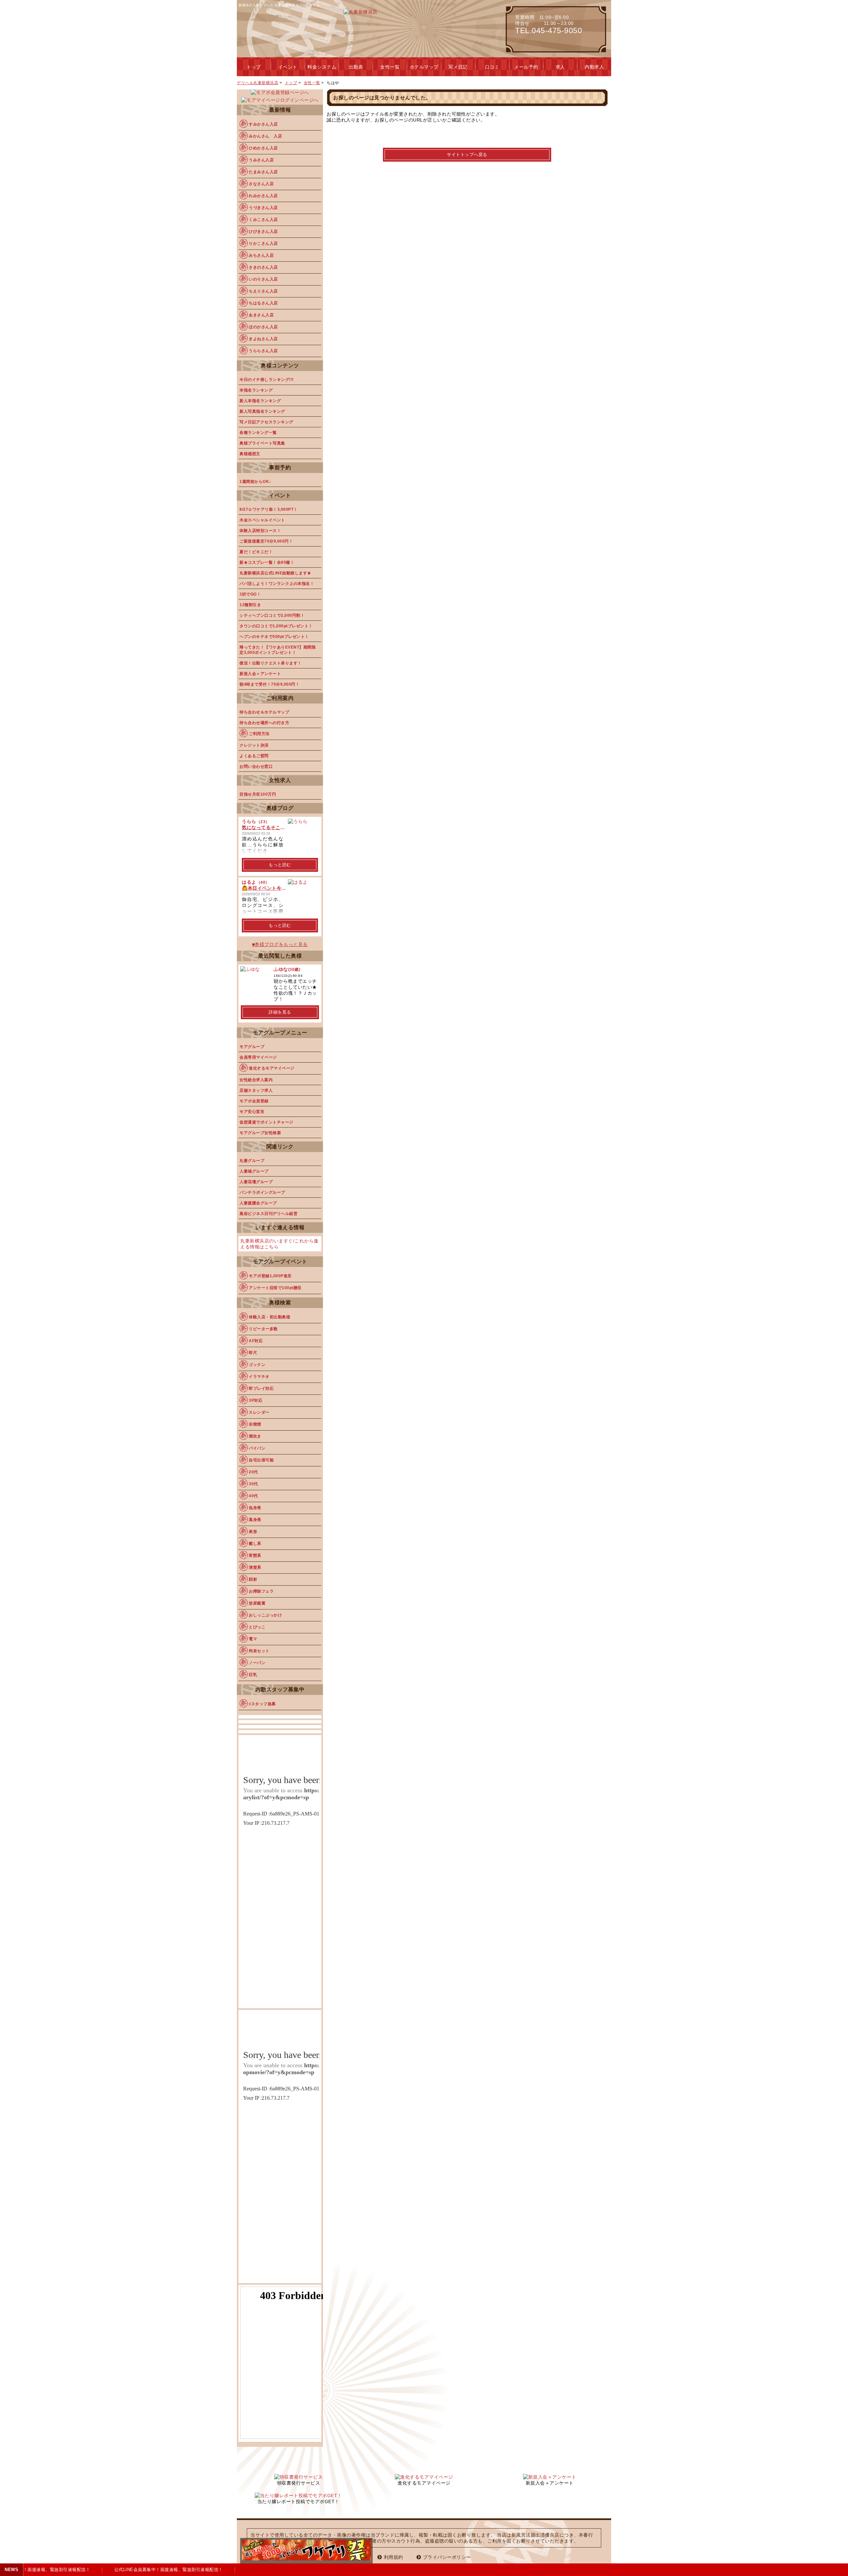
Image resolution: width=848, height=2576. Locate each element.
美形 (253, 1532)
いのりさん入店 (263, 279)
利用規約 (394, 2557)
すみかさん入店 (263, 124)
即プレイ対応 (261, 1389)
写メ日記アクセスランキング (266, 422)
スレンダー (259, 1412)
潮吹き (255, 1436)
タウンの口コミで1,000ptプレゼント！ (276, 626)
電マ (253, 1639)
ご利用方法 (259, 734)
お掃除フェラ (261, 1591)
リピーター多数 (263, 1329)
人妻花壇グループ (256, 1182)
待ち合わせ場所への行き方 (264, 723)
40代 (253, 1496)
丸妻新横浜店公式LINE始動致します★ (275, 573)
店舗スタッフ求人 (256, 1090)
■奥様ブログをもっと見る (280, 944)
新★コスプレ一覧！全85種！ (267, 562)
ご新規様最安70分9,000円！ (266, 541)
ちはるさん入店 (263, 303)
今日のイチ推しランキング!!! (267, 380)
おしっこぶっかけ (265, 1615)
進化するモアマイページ (272, 1068)
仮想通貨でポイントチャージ (266, 1122)
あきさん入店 (261, 315)
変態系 (255, 1555)
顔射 (253, 1579)
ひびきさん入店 (263, 232)
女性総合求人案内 (256, 1080)
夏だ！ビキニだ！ (256, 552)
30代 (253, 1484)
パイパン (257, 1448)
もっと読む (280, 865)
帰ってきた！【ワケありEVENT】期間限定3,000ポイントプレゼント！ (278, 650)
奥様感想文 (250, 454)
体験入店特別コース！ (260, 531)
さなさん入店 (261, 184)
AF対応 (256, 1341)
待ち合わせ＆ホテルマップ (264, 712)
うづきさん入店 (263, 208)
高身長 (255, 1520)
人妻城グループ (254, 1171)
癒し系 (255, 1544)
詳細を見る (280, 1012)
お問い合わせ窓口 (256, 766)
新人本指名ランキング (260, 401)
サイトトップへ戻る (467, 155)
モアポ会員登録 (254, 1101)
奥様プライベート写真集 (262, 443)
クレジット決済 (254, 745)
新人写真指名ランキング (262, 411)
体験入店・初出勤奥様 (269, 1317)
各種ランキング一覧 (258, 433)
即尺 (253, 1353)
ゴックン (257, 1365)
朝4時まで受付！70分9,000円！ (269, 684)
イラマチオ (259, 1377)
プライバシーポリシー (447, 2557)
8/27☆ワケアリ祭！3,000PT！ (269, 509)
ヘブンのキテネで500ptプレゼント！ (274, 637)
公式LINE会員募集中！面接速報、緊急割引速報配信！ (156, 2570)
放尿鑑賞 (257, 1603)
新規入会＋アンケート (260, 674)
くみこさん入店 (263, 220)
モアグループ (252, 1047)
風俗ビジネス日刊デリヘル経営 (268, 1214)
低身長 (255, 1508)
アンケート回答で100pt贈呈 (275, 1288)
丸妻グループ (252, 1161)
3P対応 (256, 1400)
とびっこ (257, 1627)
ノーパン (257, 1663)
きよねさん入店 (263, 339)
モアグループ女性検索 (260, 1133)
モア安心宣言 (252, 1112)
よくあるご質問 (254, 756)
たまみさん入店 (263, 172)
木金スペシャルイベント (262, 520)
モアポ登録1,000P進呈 (270, 1276)
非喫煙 (255, 1424)
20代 (253, 1472)
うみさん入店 (261, 160)
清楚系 (255, 1567)
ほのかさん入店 (263, 327)
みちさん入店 (261, 255)
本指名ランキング (256, 390)
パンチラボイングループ (262, 1192)
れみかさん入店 (263, 196)
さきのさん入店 (263, 267)
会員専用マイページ (258, 1057)
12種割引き (250, 605)
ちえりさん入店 (263, 291)
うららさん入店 (263, 351)
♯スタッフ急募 (262, 1704)
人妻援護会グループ (258, 1203)
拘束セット (259, 1651)
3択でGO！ (250, 594)
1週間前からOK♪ (255, 482)
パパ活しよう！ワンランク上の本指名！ (277, 584)
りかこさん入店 (263, 243)
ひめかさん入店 (263, 148)
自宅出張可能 (261, 1460)
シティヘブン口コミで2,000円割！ (272, 615)
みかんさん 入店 (265, 136)
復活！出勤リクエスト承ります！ (271, 663)
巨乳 (253, 1675)
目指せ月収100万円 (258, 794)
